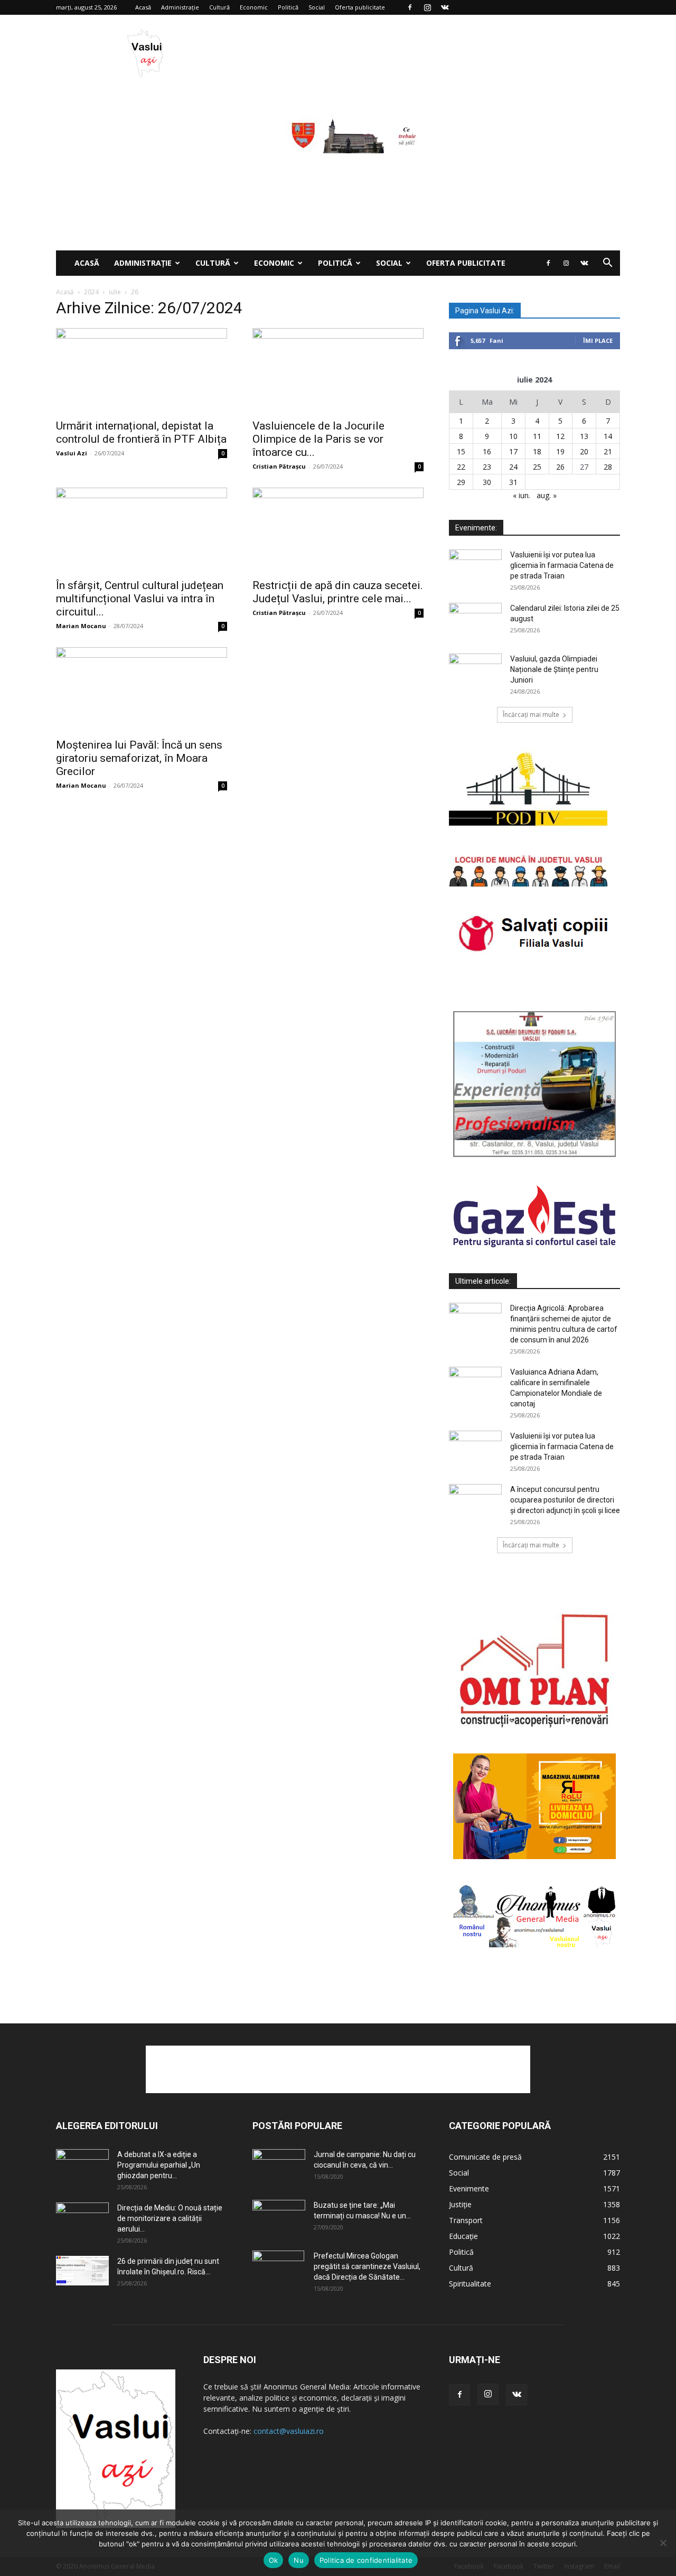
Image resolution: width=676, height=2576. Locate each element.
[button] (607, 264)
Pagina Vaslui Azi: (485, 311)
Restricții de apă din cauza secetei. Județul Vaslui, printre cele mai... (338, 592)
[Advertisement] (338, 171)
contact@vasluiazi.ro (289, 2431)
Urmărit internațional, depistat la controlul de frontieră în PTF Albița (141, 432)
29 (461, 482)
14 (608, 436)
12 (560, 436)
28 (608, 467)
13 (584, 436)
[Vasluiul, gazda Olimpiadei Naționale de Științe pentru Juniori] (475, 672)
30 (487, 482)
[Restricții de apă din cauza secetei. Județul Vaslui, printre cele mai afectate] (338, 530)
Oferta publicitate (360, 7)
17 (513, 451)
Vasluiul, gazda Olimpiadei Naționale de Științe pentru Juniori (554, 669)
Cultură (219, 7)
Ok (274, 2560)
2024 (91, 292)
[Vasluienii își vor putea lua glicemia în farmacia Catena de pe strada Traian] (475, 568)
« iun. (522, 495)
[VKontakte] (445, 7)
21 (608, 451)
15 (461, 451)
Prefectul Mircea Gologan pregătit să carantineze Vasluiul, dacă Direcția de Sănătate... (367, 2266)
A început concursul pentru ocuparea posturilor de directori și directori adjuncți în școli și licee (565, 1500)
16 (487, 451)
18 (537, 451)
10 (513, 436)
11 (537, 436)
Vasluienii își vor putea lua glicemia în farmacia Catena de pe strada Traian (562, 565)
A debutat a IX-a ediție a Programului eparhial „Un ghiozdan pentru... (159, 2165)
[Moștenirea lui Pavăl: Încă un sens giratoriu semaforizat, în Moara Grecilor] (142, 689)
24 (513, 467)
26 (560, 467)
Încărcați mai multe (531, 715)
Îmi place (598, 340)
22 (461, 467)
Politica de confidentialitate (366, 2560)
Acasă (143, 7)
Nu (299, 2560)
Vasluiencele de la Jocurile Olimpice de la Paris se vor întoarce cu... (318, 439)
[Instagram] (427, 7)
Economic (254, 7)
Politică (288, 7)
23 (487, 467)
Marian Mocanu (81, 626)
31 (513, 482)
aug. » (547, 495)
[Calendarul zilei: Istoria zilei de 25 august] (475, 621)
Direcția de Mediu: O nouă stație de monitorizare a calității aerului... (170, 2218)
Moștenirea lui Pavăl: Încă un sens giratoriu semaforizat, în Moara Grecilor (139, 758)
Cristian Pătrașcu (279, 466)
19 (560, 451)
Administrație (180, 7)
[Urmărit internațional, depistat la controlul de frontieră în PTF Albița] (142, 370)
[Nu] (663, 2543)
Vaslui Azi (72, 453)
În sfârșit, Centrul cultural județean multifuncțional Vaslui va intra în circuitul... (140, 599)
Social (317, 7)
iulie (115, 292)
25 (537, 467)
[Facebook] (410, 7)
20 (584, 451)
